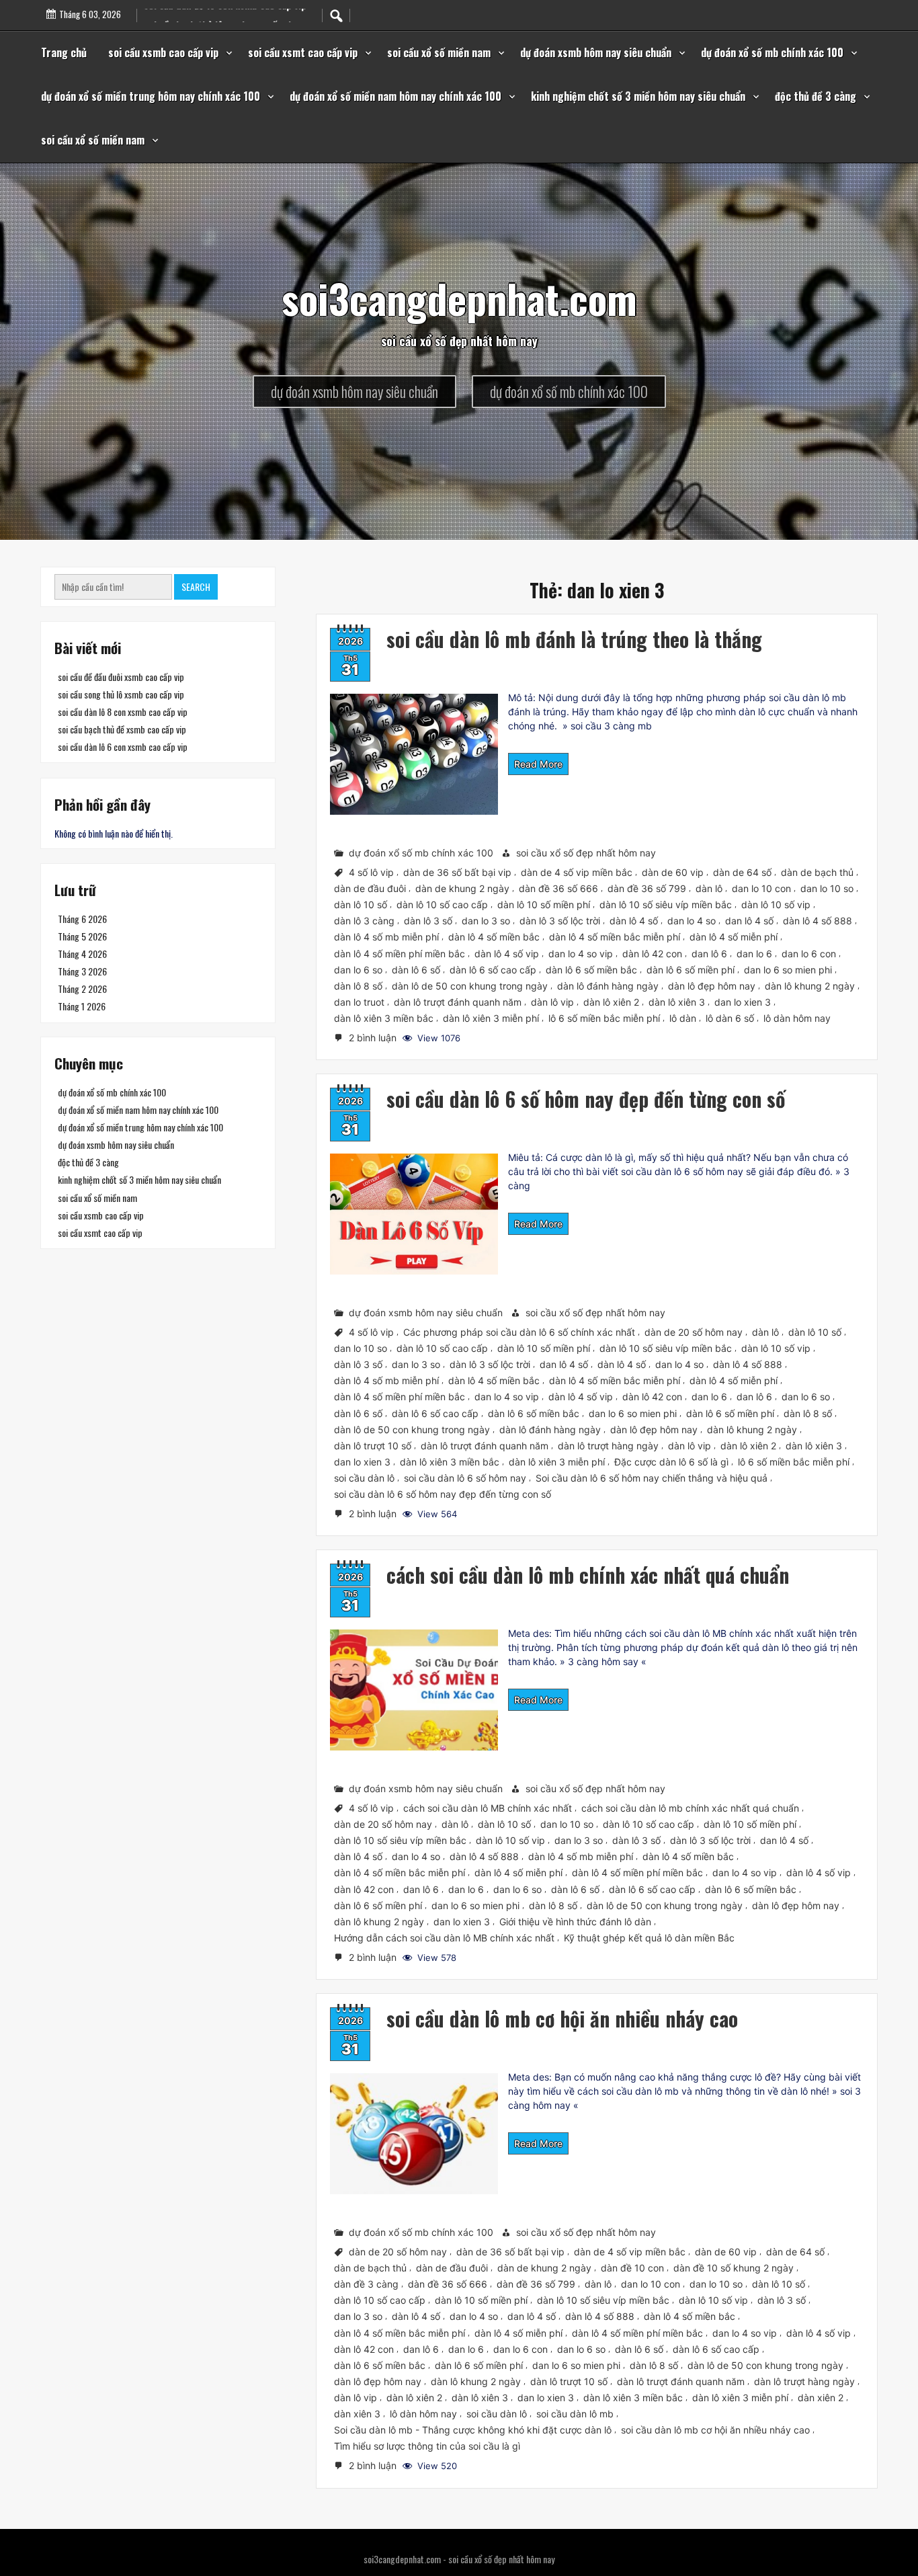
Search (196, 587)
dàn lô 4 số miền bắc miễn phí (615, 937)
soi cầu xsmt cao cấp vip (303, 52)
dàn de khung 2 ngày (462, 888)
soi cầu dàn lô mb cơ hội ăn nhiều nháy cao (562, 2018)
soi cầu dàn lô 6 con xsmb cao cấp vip (123, 747)
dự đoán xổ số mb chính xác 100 (772, 52)
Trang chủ (64, 52)
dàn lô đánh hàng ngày (608, 986)
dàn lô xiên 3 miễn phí (491, 1018)
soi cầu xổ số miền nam (439, 52)
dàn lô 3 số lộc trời (560, 921)
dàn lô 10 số (361, 904)
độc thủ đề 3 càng (816, 96)
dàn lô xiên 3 (677, 1002)
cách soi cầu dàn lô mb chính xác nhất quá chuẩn (588, 1575)
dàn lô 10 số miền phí (544, 904)
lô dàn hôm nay (797, 1018)
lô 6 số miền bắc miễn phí (604, 1018)
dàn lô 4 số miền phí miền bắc (400, 953)
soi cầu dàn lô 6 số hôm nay (465, 1478)
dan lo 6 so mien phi (788, 969)
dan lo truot (359, 1002)
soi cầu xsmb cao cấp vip (163, 52)
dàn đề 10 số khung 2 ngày (734, 2268)
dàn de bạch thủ (817, 872)
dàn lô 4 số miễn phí (734, 937)
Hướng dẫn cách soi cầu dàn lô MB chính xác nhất (444, 1938)
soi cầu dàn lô (364, 1478)
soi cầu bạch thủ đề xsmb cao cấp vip (122, 729)
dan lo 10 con (761, 888)
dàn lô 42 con (652, 953)
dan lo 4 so (692, 921)
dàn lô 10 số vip (776, 904)
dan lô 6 (709, 953)
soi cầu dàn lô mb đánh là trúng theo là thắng (574, 639)
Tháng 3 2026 (82, 971)
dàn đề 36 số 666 (558, 888)
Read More (538, 764)
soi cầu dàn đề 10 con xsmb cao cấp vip (225, 21)
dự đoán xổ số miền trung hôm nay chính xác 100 (151, 96)
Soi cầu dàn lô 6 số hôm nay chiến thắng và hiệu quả (652, 1478)
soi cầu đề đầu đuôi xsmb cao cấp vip (121, 677)
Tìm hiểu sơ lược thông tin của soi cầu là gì (427, 2447)
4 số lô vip (371, 872)
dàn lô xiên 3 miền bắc (384, 1018)
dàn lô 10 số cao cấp (442, 904)
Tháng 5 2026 (82, 936)
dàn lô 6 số (416, 969)
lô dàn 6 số (730, 1018)
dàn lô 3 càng (364, 921)
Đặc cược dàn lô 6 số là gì (671, 1462)
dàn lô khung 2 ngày (810, 986)
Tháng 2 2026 (82, 989)
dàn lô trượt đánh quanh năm (458, 1002)
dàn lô (709, 888)
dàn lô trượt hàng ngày (608, 1446)
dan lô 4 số (749, 921)
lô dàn (683, 1018)
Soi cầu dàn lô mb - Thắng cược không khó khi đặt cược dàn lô (473, 2430)
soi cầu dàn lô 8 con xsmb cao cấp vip (123, 712)
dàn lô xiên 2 (611, 1002)
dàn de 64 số (742, 872)
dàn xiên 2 (821, 2398)
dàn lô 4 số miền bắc (494, 937)
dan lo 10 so (827, 888)
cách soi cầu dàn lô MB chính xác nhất (488, 1808)
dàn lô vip (552, 1002)
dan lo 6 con (809, 953)
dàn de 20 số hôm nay (694, 1332)
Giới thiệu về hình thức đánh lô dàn (575, 1922)
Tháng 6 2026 (82, 919)
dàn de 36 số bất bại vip (457, 872)
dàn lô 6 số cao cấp (493, 969)
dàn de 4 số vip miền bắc (577, 872)
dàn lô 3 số (428, 921)
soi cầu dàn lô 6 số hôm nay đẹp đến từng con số (586, 1099)
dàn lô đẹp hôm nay (712, 986)
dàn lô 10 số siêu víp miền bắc (666, 904)
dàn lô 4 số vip (507, 953)
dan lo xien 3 (743, 1002)
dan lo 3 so (486, 921)
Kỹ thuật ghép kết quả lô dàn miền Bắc (649, 1938)
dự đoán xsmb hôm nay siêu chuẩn (596, 52)
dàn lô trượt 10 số (373, 1446)
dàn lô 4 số (634, 921)
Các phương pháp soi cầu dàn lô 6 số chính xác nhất (519, 1332)
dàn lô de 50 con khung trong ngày (470, 986)
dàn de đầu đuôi (370, 888)
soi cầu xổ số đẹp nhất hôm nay (586, 853)
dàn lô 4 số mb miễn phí (386, 937)
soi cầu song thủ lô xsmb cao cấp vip (121, 694)
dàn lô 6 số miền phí (691, 969)
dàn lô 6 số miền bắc (591, 969)
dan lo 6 (754, 953)
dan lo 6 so (358, 969)
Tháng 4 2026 (82, 954)
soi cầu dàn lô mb (575, 2414)
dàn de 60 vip (673, 872)
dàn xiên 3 (357, 2414)
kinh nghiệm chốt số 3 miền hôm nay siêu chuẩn (638, 96)
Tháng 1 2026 (82, 1006)
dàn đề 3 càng (366, 2285)
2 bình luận (374, 1039)
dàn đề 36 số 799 (647, 888)
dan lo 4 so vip (581, 953)
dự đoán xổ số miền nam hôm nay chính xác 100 (395, 96)
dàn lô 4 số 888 (818, 921)
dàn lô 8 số (358, 986)
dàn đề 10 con (632, 2268)
